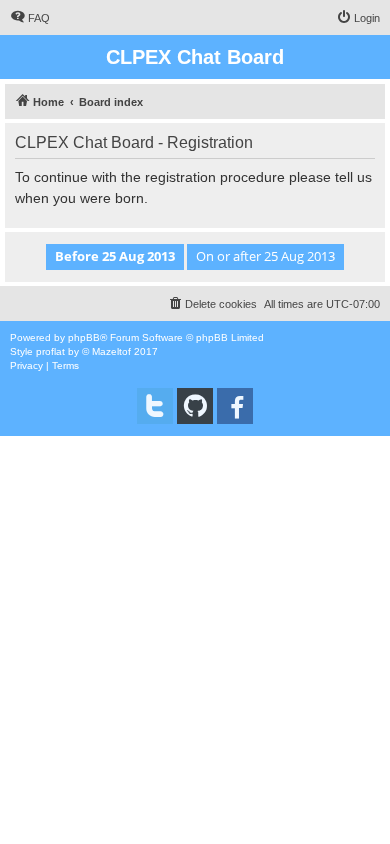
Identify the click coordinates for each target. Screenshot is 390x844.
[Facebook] (235, 406)
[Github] (195, 406)
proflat (50, 351)
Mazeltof (111, 351)
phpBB (84, 337)
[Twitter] (155, 406)
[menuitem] (30, 18)
